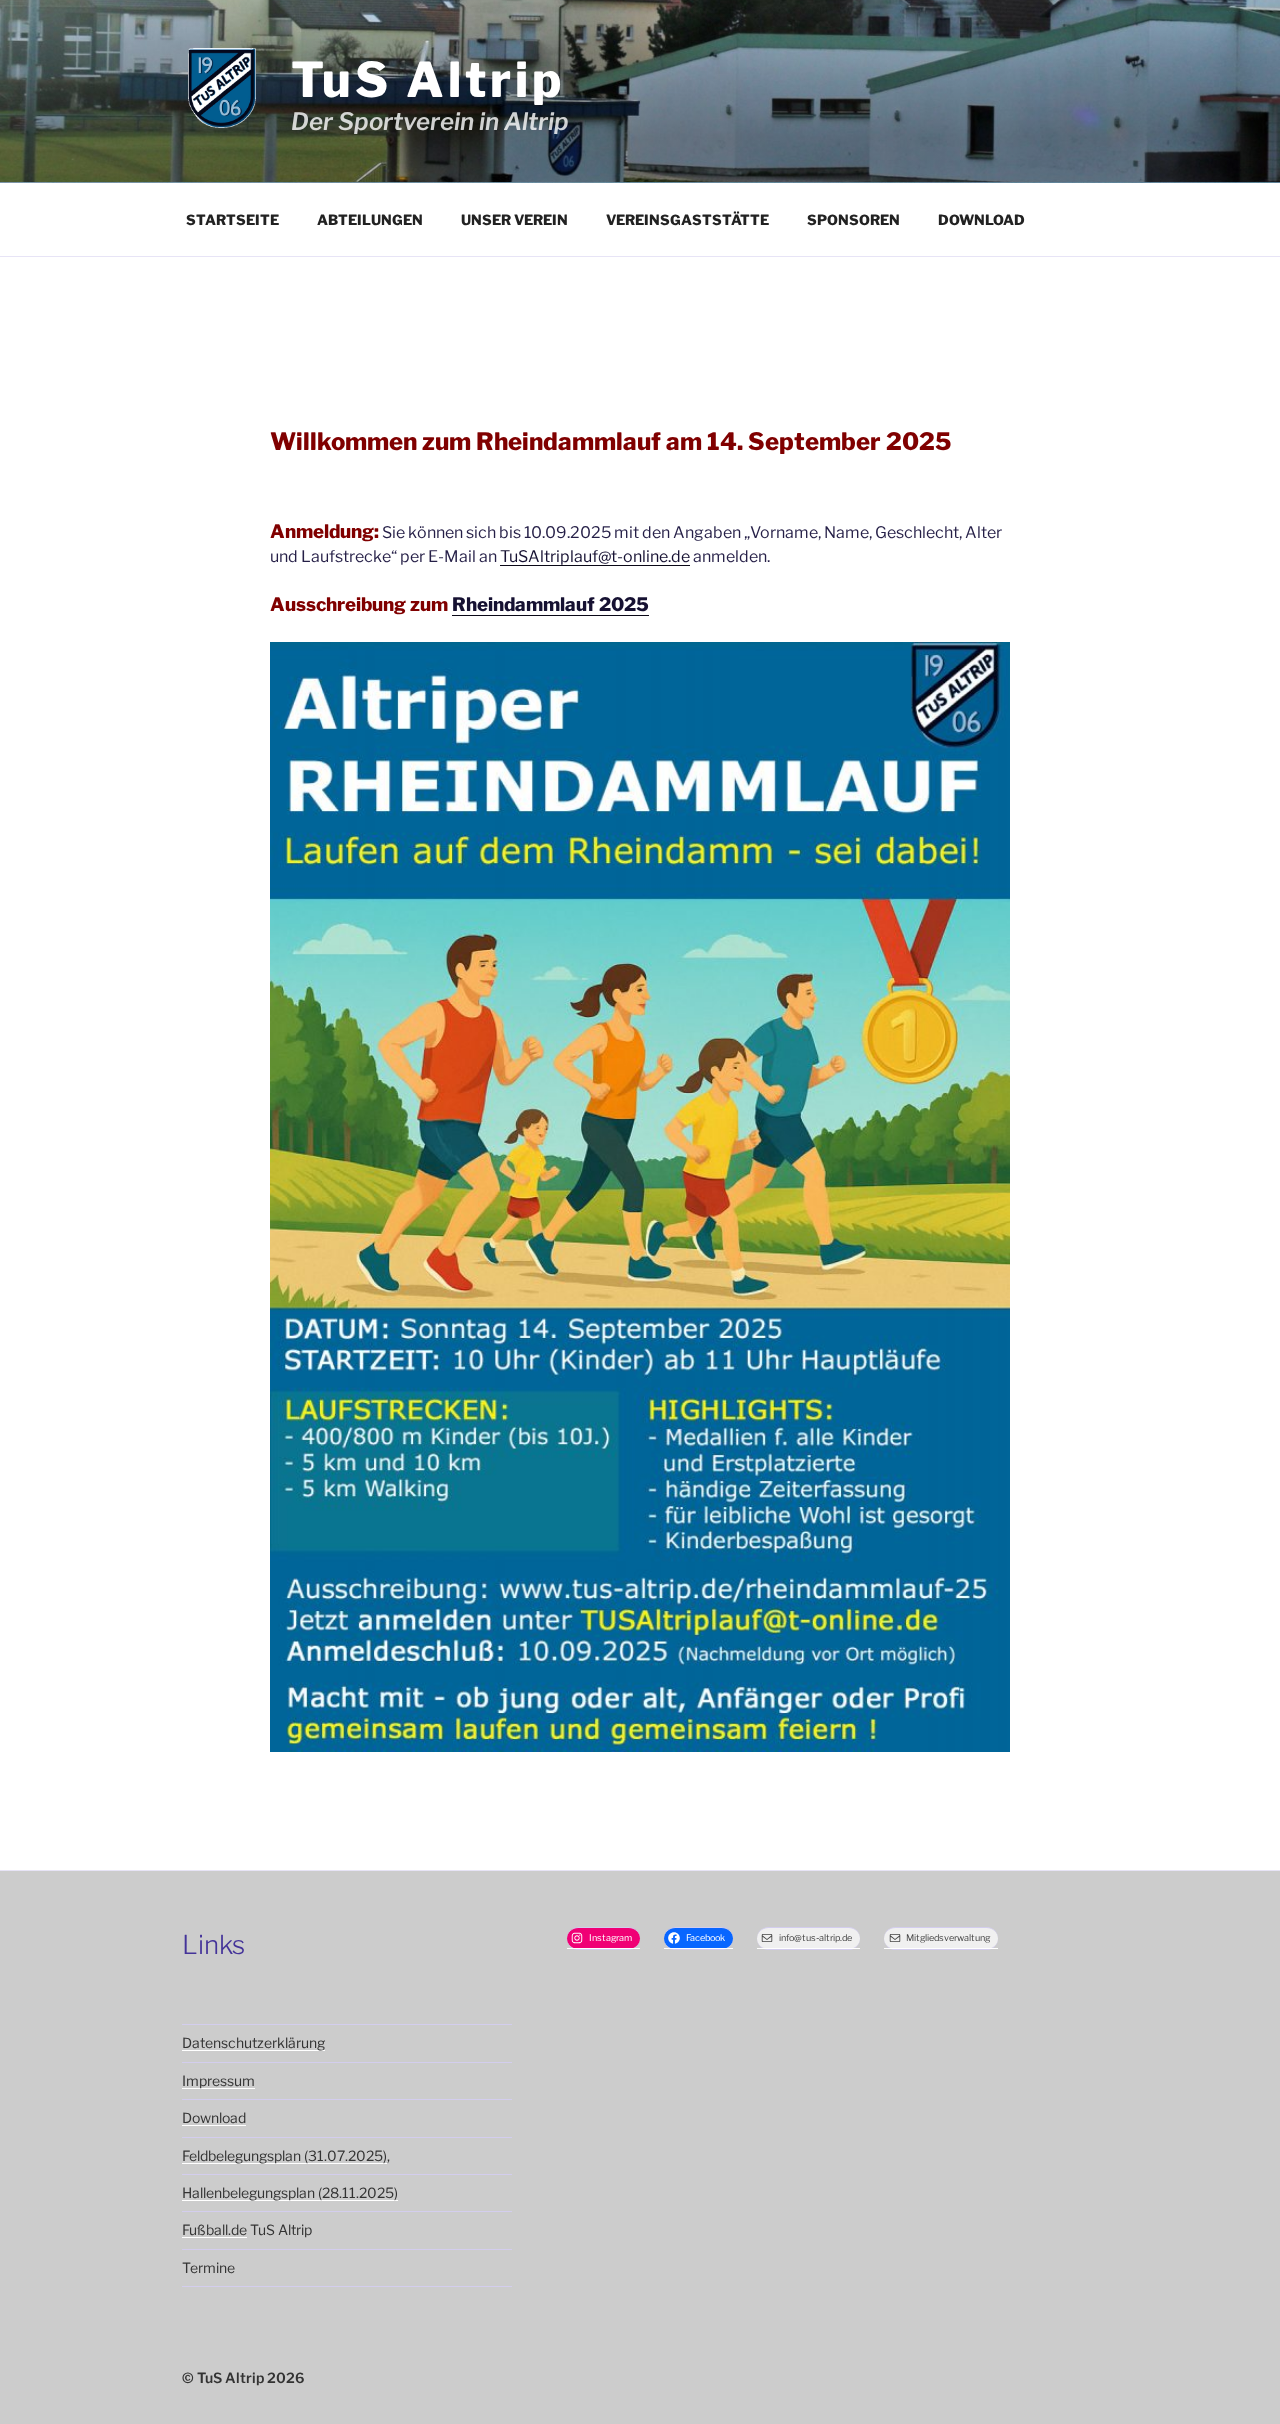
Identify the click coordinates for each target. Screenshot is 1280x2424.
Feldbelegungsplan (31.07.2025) (284, 2155)
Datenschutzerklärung (253, 2042)
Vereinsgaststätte (687, 219)
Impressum (218, 2080)
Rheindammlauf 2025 (550, 604)
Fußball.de (214, 2229)
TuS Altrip (428, 80)
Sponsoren (853, 219)
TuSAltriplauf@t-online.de (595, 556)
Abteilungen (370, 219)
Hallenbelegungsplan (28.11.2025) (290, 2192)
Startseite (232, 219)
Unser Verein (514, 219)
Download (981, 219)
